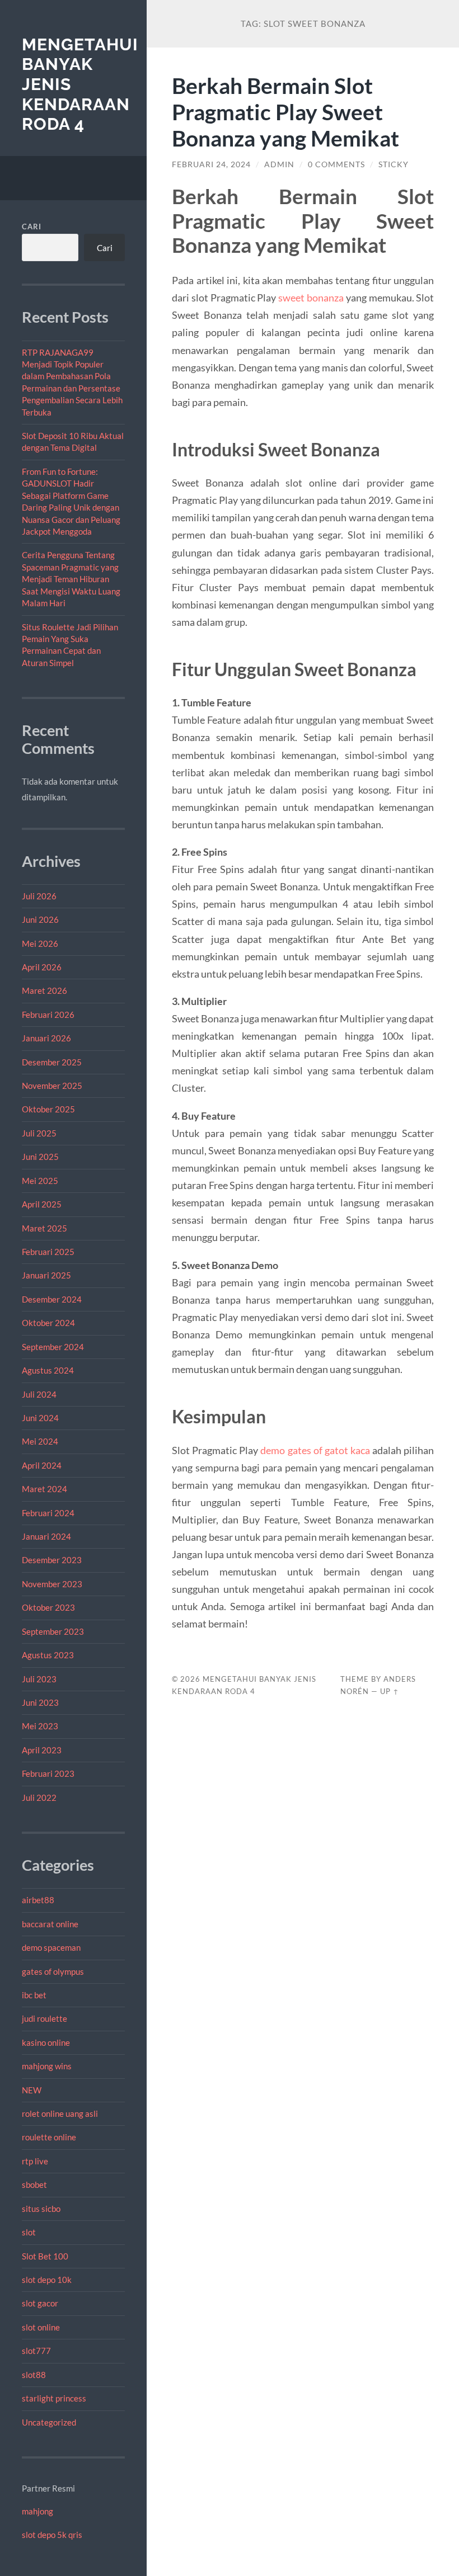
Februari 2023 (48, 1773)
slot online (41, 2327)
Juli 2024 (39, 1394)
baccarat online (50, 1924)
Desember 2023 (52, 1560)
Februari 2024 (48, 1513)
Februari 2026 (48, 1015)
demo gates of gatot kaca (315, 1450)
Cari (32, 227)
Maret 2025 (45, 1228)
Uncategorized (49, 2422)
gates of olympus (53, 1971)
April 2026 (42, 967)
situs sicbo (41, 2209)
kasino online (46, 2042)
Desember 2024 (52, 1299)
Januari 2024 (46, 1536)
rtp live (35, 2161)
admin (279, 164)
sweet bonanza (311, 298)
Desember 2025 (52, 1062)
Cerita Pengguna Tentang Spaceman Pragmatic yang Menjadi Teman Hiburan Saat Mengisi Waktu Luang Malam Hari (71, 579)
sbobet (34, 2185)
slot (29, 2232)
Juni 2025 (40, 1157)
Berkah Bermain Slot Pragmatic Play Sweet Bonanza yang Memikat (285, 112)
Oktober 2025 (48, 1109)
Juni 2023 (40, 1702)
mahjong (38, 2511)
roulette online (49, 2137)
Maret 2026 (45, 990)
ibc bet (34, 1995)
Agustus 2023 (48, 1655)
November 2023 (52, 1584)
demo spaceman (51, 1947)
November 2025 (52, 1086)
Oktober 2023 (48, 1607)
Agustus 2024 (48, 1370)
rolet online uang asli (60, 2113)
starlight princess (54, 2398)
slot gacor (40, 2303)
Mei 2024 (40, 1441)
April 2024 (42, 1465)
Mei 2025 (40, 1181)
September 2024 (53, 1347)
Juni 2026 (40, 919)
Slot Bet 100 (45, 2256)
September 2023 (53, 1631)
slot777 (36, 2351)
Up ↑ (390, 1691)
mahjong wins (47, 2066)
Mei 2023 (40, 1726)
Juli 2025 (39, 1133)
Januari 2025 (46, 1275)
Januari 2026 (46, 1038)
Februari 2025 (48, 1252)
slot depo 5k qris (52, 2535)
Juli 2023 (39, 1679)
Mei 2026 (40, 943)
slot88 (34, 2375)
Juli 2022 (39, 1797)
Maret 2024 (45, 1489)
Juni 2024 (40, 1418)
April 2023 (42, 1750)
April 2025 (42, 1204)
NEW (32, 2090)
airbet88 (38, 1900)
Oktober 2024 (48, 1323)
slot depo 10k (47, 2280)
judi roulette (45, 2018)
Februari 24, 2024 (211, 164)
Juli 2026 (39, 896)
